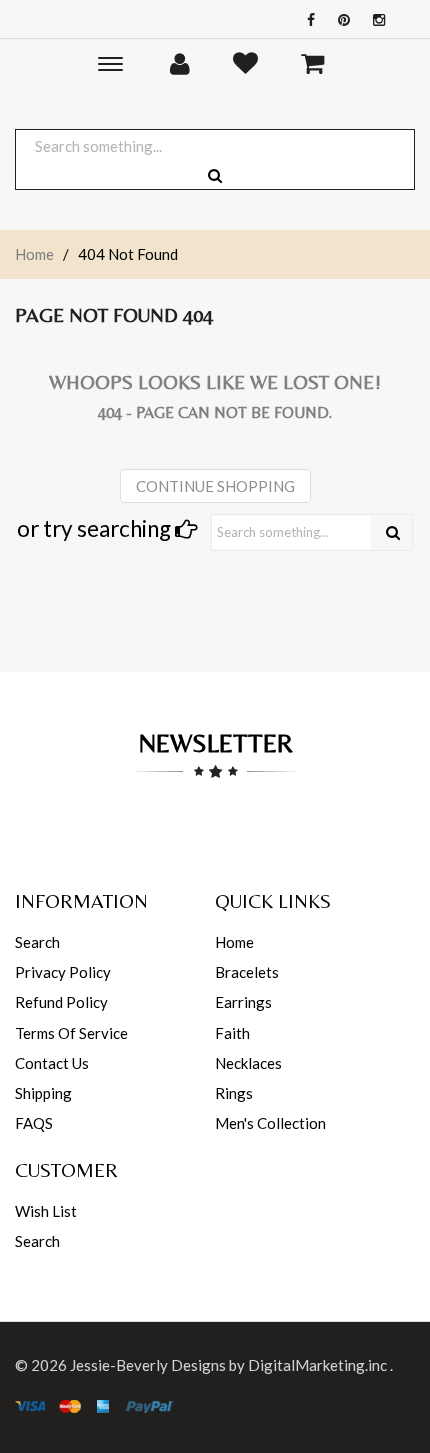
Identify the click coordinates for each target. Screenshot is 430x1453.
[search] (215, 175)
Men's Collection (270, 1123)
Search (37, 942)
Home (34, 254)
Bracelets (247, 972)
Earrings (243, 1002)
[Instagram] (374, 19)
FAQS (34, 1123)
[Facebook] (306, 19)
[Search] (393, 532)
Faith (232, 1033)
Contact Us (52, 1063)
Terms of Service (71, 1033)
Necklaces (248, 1063)
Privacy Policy (63, 972)
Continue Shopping (215, 486)
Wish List (46, 1211)
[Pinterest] (339, 19)
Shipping (43, 1093)
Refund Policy (61, 1002)
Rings (234, 1093)
